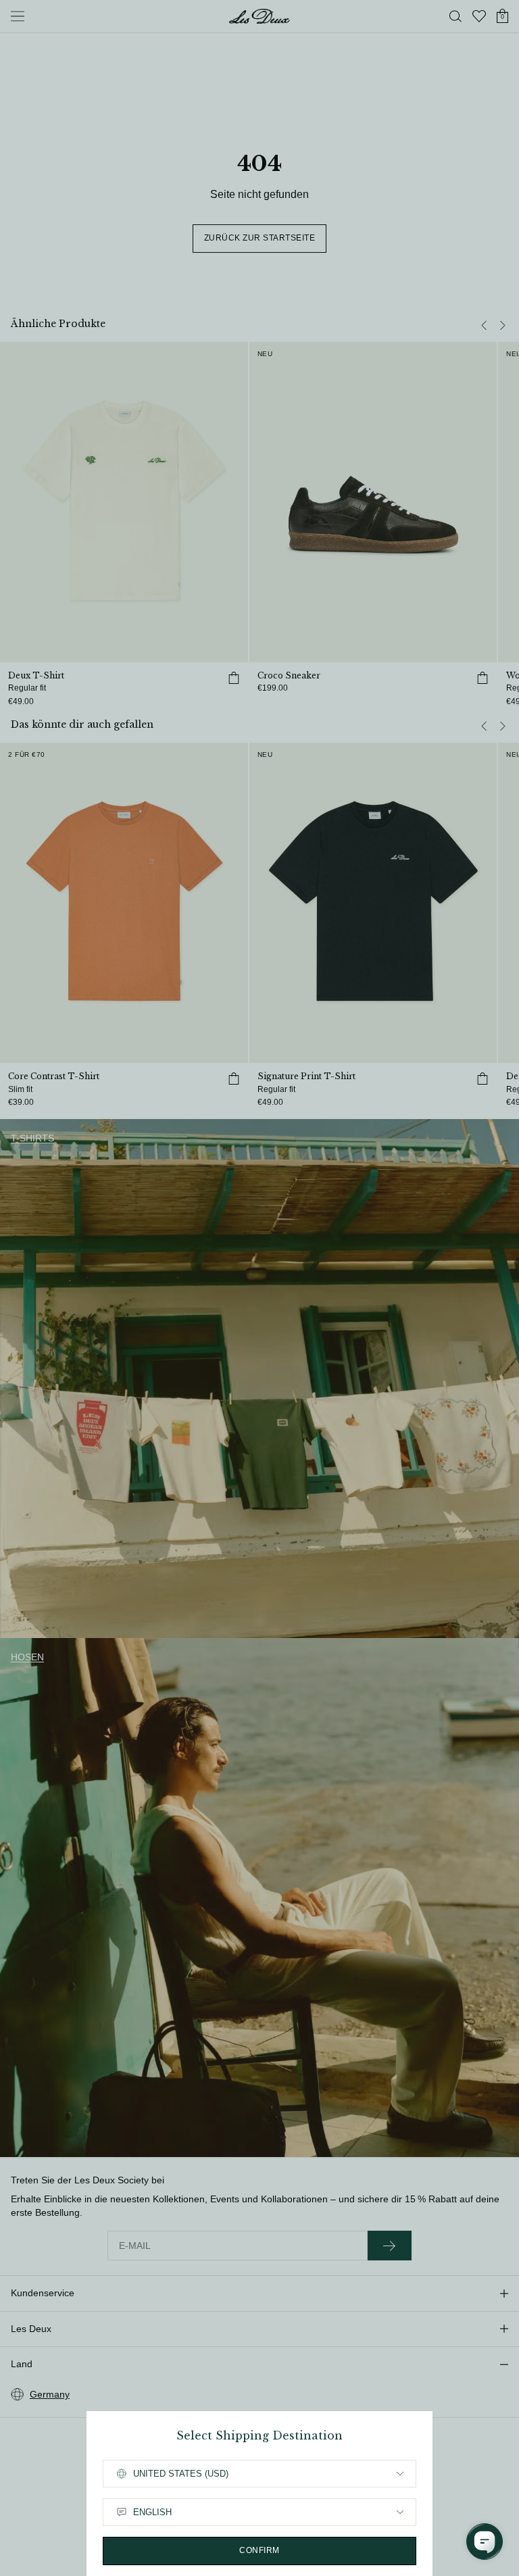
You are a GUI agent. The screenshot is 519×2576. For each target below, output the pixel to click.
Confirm (259, 2550)
